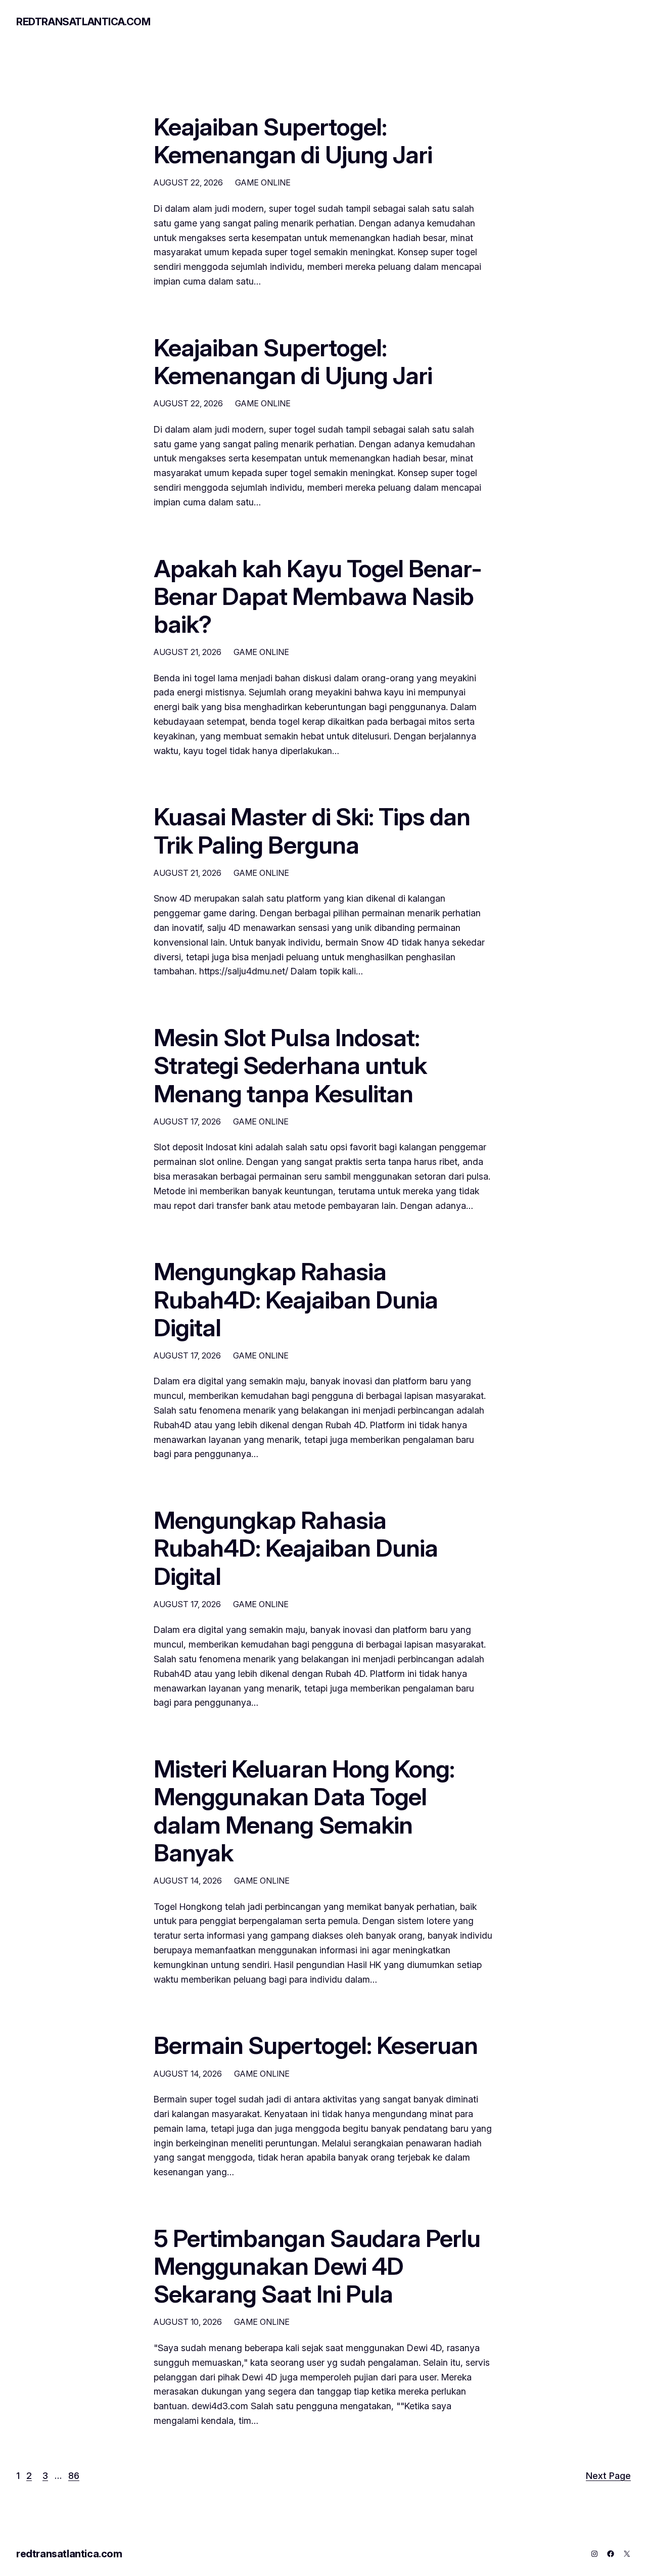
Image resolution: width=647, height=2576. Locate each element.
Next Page (608, 2476)
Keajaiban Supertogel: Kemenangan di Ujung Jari (293, 140)
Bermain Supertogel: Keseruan (316, 2045)
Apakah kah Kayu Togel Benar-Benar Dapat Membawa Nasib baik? (318, 596)
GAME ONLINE (263, 182)
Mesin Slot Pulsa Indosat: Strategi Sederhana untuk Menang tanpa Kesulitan (290, 1065)
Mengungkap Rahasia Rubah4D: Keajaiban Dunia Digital (296, 1299)
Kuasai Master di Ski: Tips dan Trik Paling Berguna (312, 830)
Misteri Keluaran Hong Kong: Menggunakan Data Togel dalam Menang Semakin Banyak (304, 1811)
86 (74, 2476)
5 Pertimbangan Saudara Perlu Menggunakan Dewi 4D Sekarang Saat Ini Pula (317, 2266)
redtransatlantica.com (83, 22)
